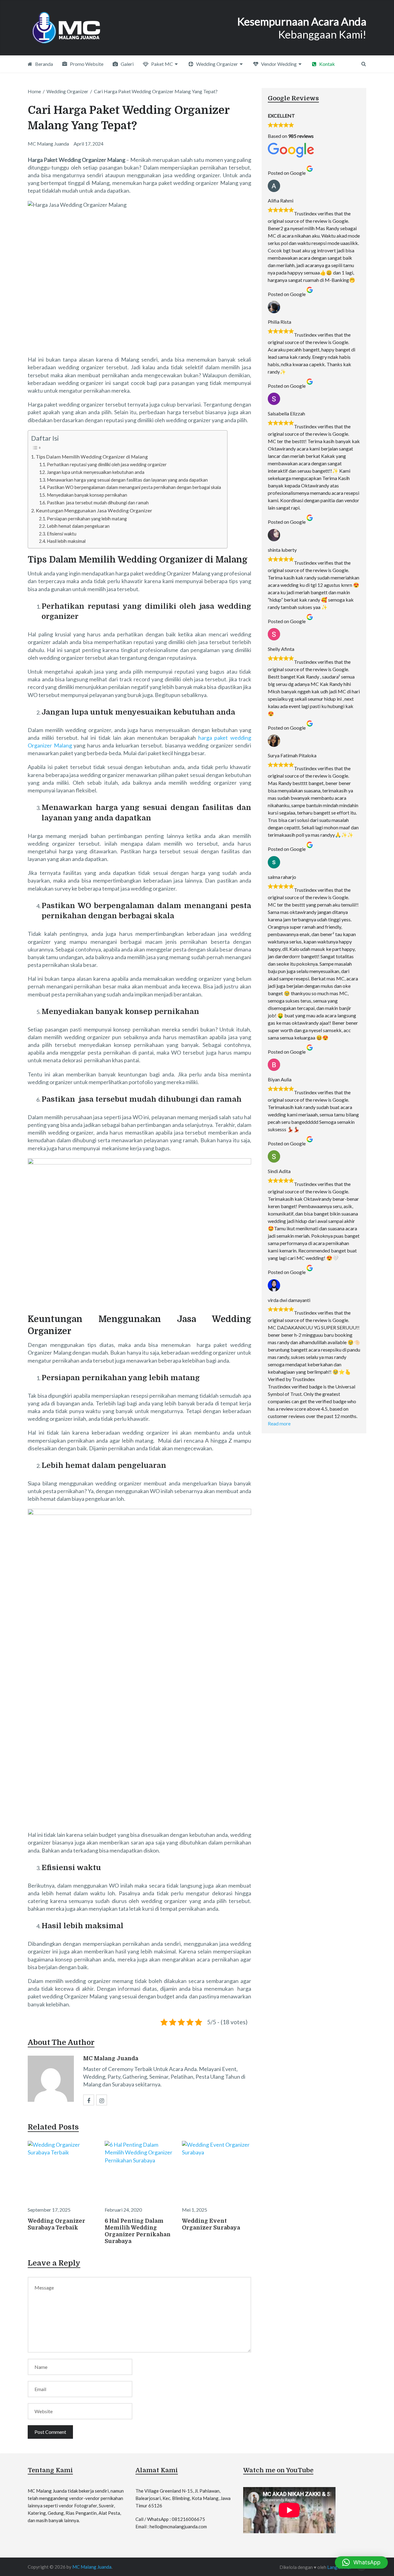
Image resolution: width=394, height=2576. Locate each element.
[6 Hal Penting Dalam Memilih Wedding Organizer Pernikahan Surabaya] (139, 2172)
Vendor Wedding (278, 64)
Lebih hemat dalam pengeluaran (78, 526)
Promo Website (86, 64)
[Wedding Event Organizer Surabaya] (217, 2172)
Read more (279, 1423)
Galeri (127, 64)
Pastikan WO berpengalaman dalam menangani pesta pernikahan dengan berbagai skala (134, 487)
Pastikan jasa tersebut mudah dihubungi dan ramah (98, 503)
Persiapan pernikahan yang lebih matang (87, 519)
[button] (361, 2562)
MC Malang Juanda (111, 2058)
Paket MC (162, 64)
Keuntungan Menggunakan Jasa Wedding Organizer (94, 510)
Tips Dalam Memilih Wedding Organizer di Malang (92, 457)
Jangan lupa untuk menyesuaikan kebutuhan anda (96, 472)
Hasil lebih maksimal (66, 541)
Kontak (327, 64)
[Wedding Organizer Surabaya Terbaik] (62, 2172)
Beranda (44, 64)
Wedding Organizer (217, 64)
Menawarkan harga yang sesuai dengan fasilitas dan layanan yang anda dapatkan (127, 480)
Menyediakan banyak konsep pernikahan (87, 495)
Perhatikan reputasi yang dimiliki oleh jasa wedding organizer (107, 465)
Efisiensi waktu (62, 534)
